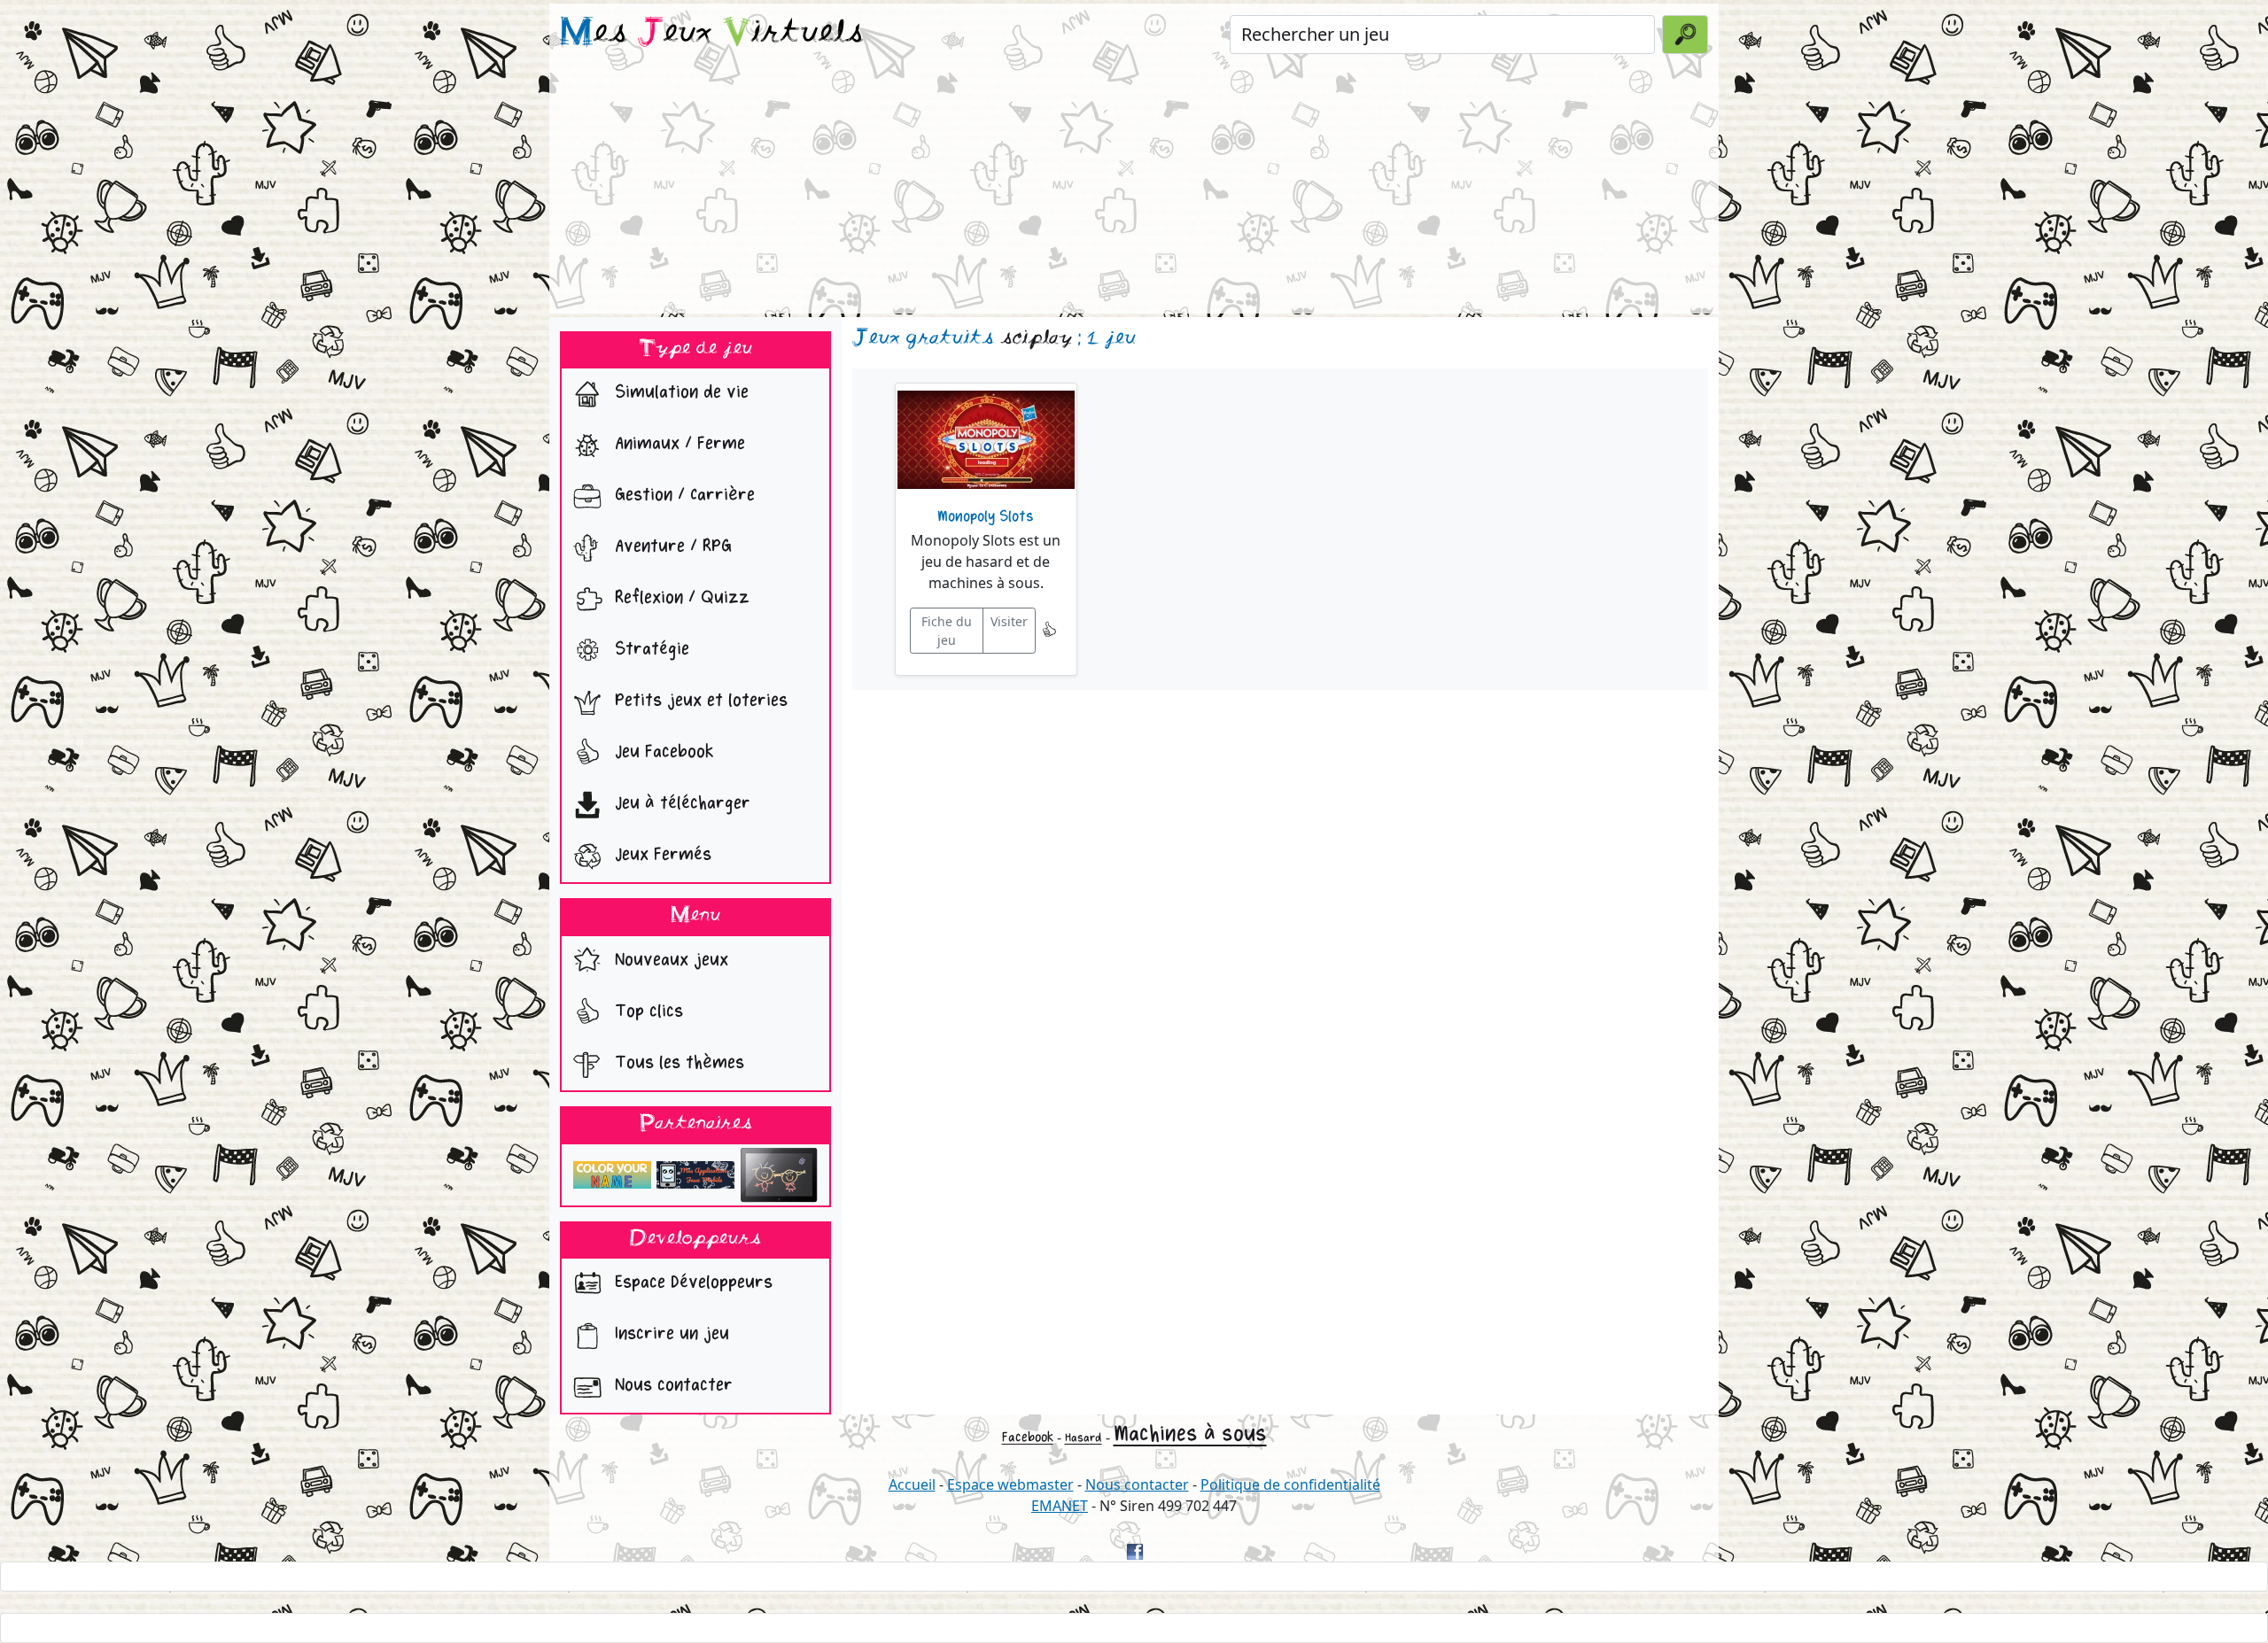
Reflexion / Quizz (680, 598)
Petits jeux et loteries (699, 701)
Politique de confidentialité (1290, 1484)
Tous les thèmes (677, 1062)
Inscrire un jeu (669, 1334)
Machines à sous (1190, 1434)
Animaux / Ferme (677, 444)
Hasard (1084, 1438)
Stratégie (649, 650)
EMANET (1060, 1506)
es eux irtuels (712, 34)
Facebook (1028, 1437)
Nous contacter (671, 1386)
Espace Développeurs (691, 1283)
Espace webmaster (1010, 1484)
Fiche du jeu (947, 631)
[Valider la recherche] (1685, 35)
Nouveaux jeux (669, 960)
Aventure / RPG (671, 547)
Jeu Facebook (662, 752)
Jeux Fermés (660, 855)
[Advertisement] (1134, 190)
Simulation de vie (679, 393)
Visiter (1009, 621)
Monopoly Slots (986, 516)
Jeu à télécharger (680, 804)
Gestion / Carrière (682, 496)
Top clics (646, 1011)
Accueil (912, 1484)
